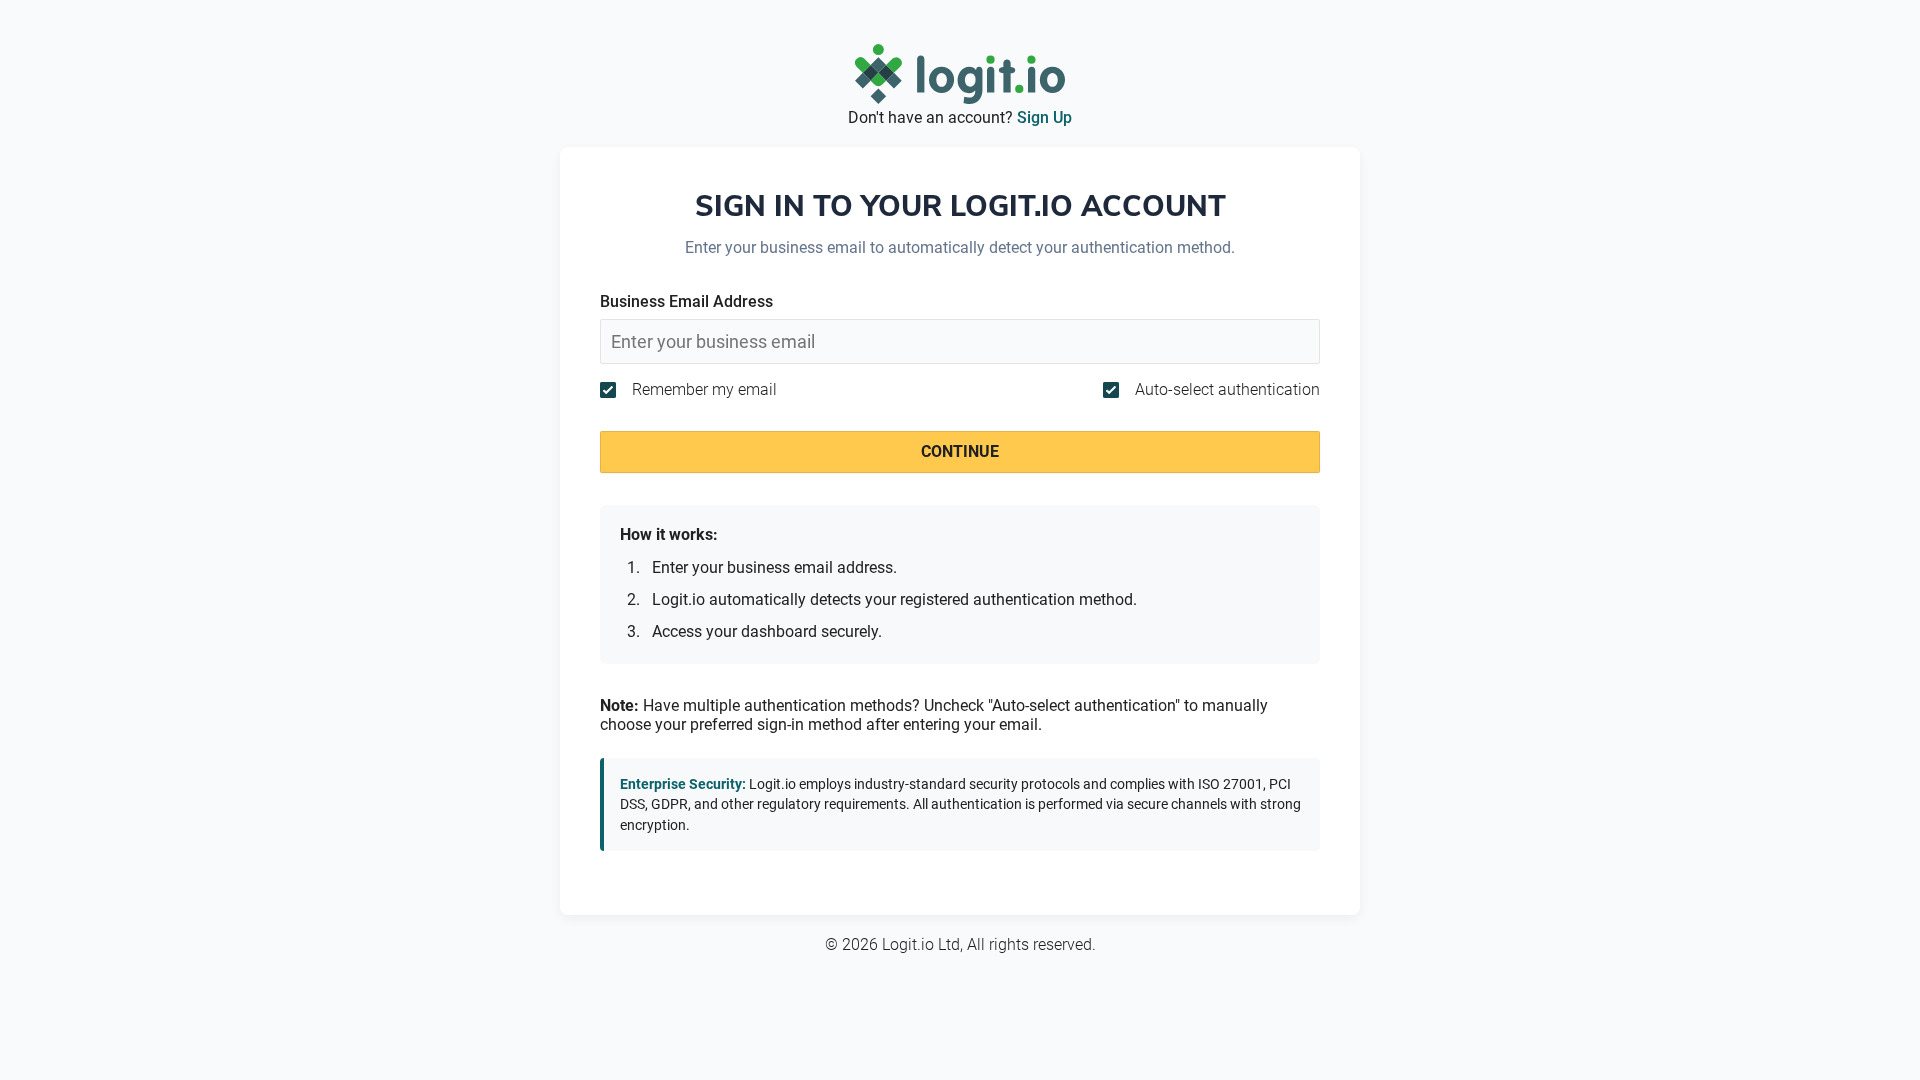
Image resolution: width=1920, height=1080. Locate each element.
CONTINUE (960, 451)
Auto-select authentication (1227, 389)
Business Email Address (686, 301)
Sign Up (1044, 117)
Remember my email (704, 389)
